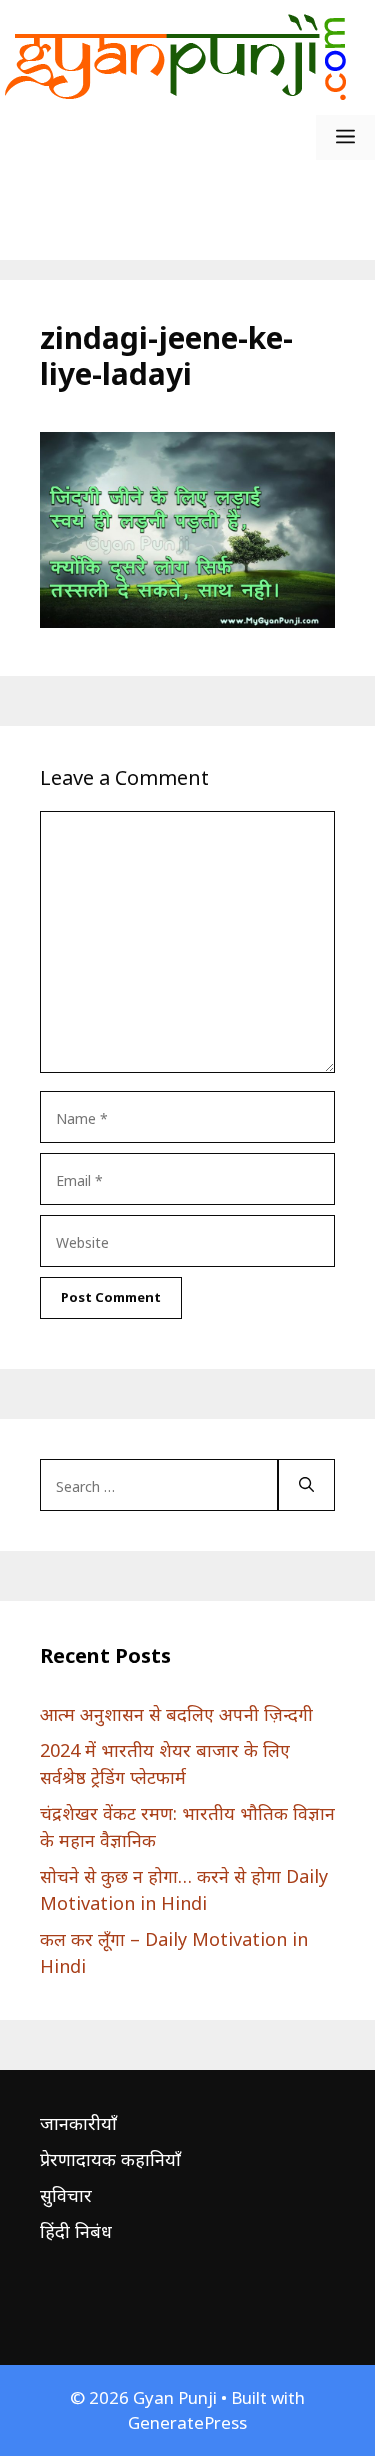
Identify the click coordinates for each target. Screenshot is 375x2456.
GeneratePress (187, 2422)
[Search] (306, 1485)
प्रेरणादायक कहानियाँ (110, 2159)
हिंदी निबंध (76, 2231)
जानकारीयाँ (78, 2123)
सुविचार (66, 2195)
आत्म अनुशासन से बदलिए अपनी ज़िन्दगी (176, 1714)
